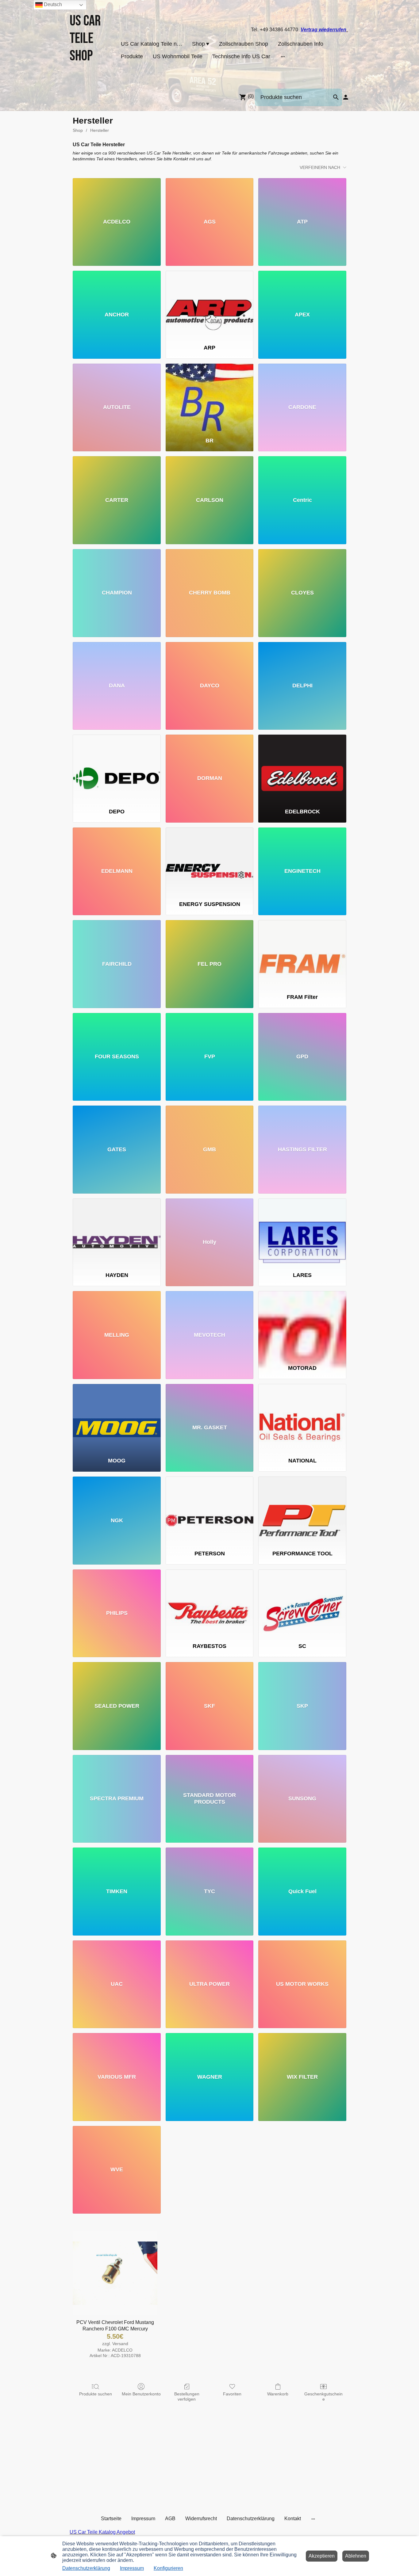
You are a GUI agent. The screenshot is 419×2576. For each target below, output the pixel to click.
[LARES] (302, 1233)
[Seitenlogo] (91, 76)
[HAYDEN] (117, 1233)
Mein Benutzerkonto (141, 2394)
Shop (78, 130)
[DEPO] (117, 769)
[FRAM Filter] (302, 954)
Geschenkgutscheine (323, 2396)
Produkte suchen (96, 2394)
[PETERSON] (210, 1511)
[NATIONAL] (302, 1418)
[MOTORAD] (302, 1325)
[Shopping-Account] (346, 97)
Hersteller (100, 130)
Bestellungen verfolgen (187, 2396)
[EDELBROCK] (302, 769)
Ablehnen (356, 2556)
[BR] (210, 398)
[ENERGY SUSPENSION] (210, 862)
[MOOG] (117, 1418)
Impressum (132, 2568)
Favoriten (232, 2394)
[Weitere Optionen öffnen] (283, 57)
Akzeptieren (322, 2556)
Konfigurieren (168, 2568)
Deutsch (52, 4)
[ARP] (210, 305)
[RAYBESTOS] (210, 1603)
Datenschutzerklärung (86, 2568)
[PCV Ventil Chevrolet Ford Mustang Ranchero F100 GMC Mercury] (115, 2273)
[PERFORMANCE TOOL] (302, 1511)
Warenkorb (278, 2394)
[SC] (302, 1603)
